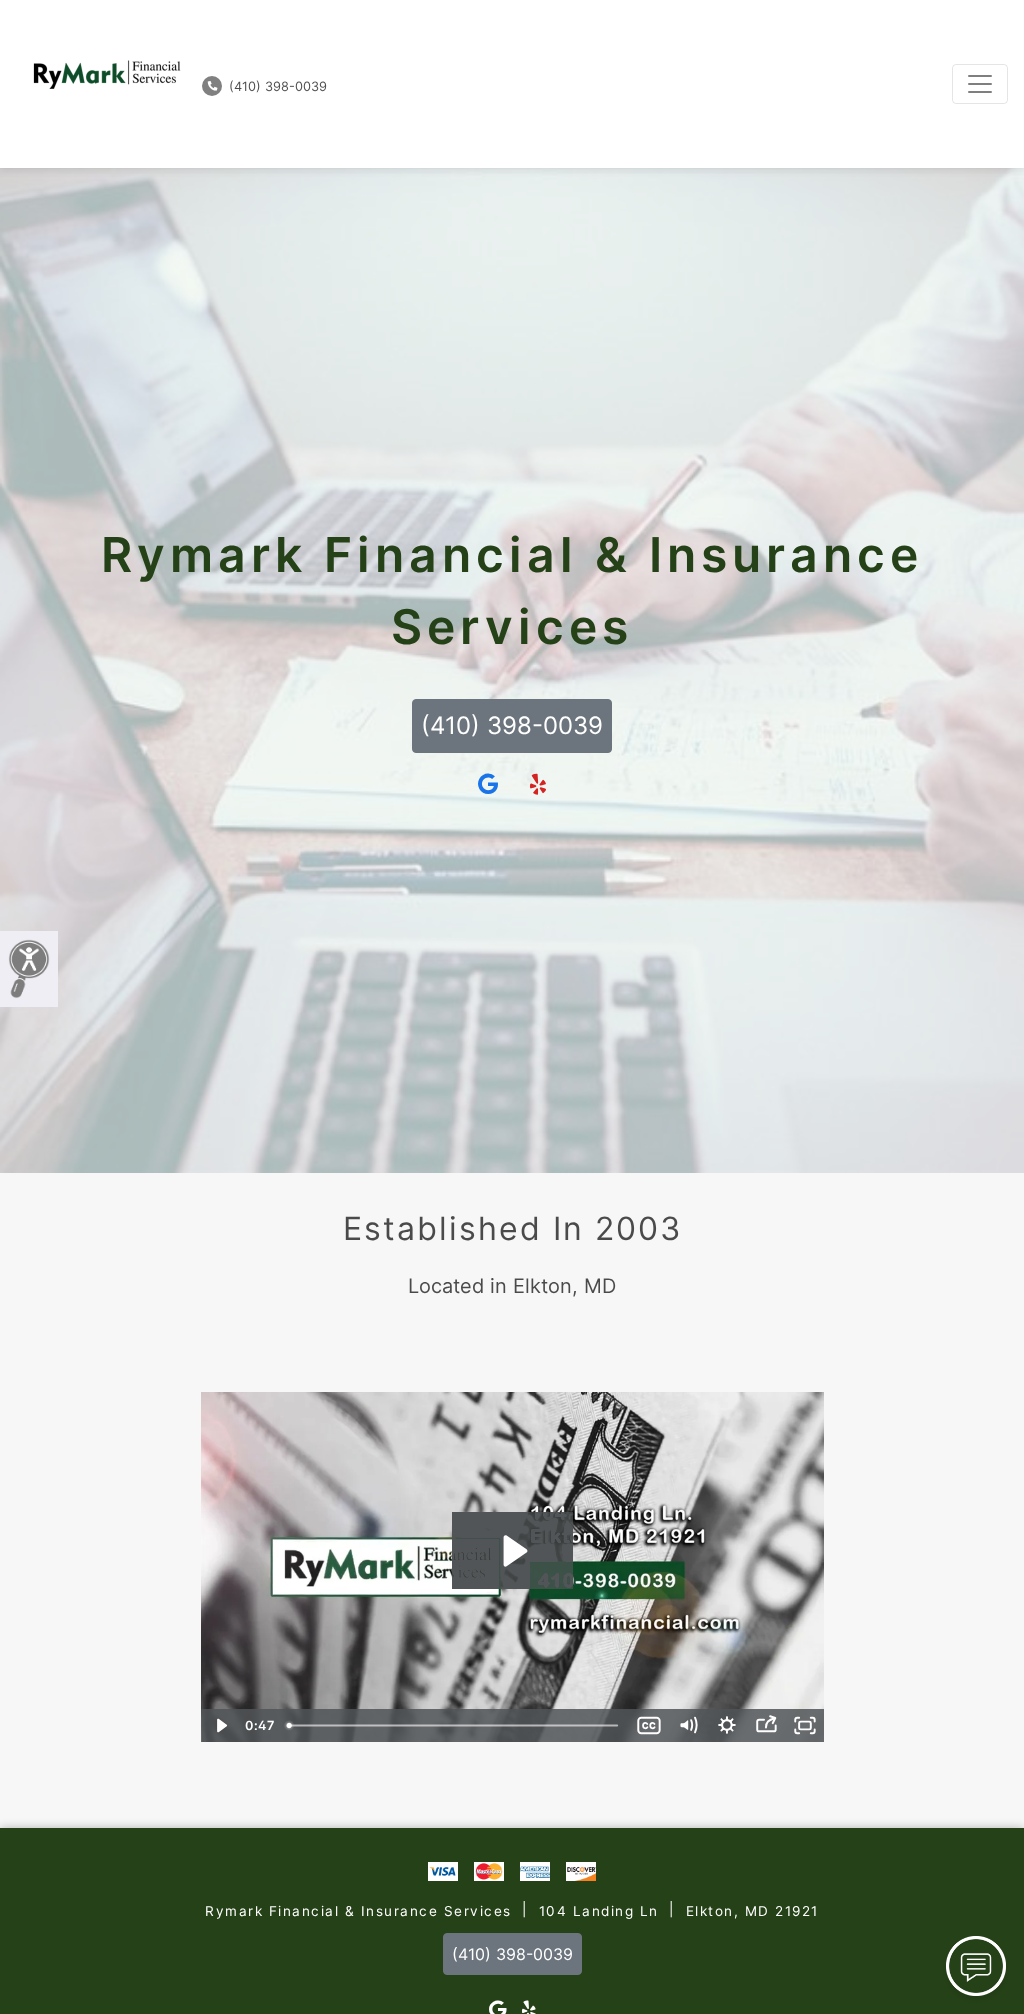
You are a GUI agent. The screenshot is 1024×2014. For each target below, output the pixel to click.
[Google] (488, 785)
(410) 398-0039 (276, 86)
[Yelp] (538, 785)
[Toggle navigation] (980, 84)
